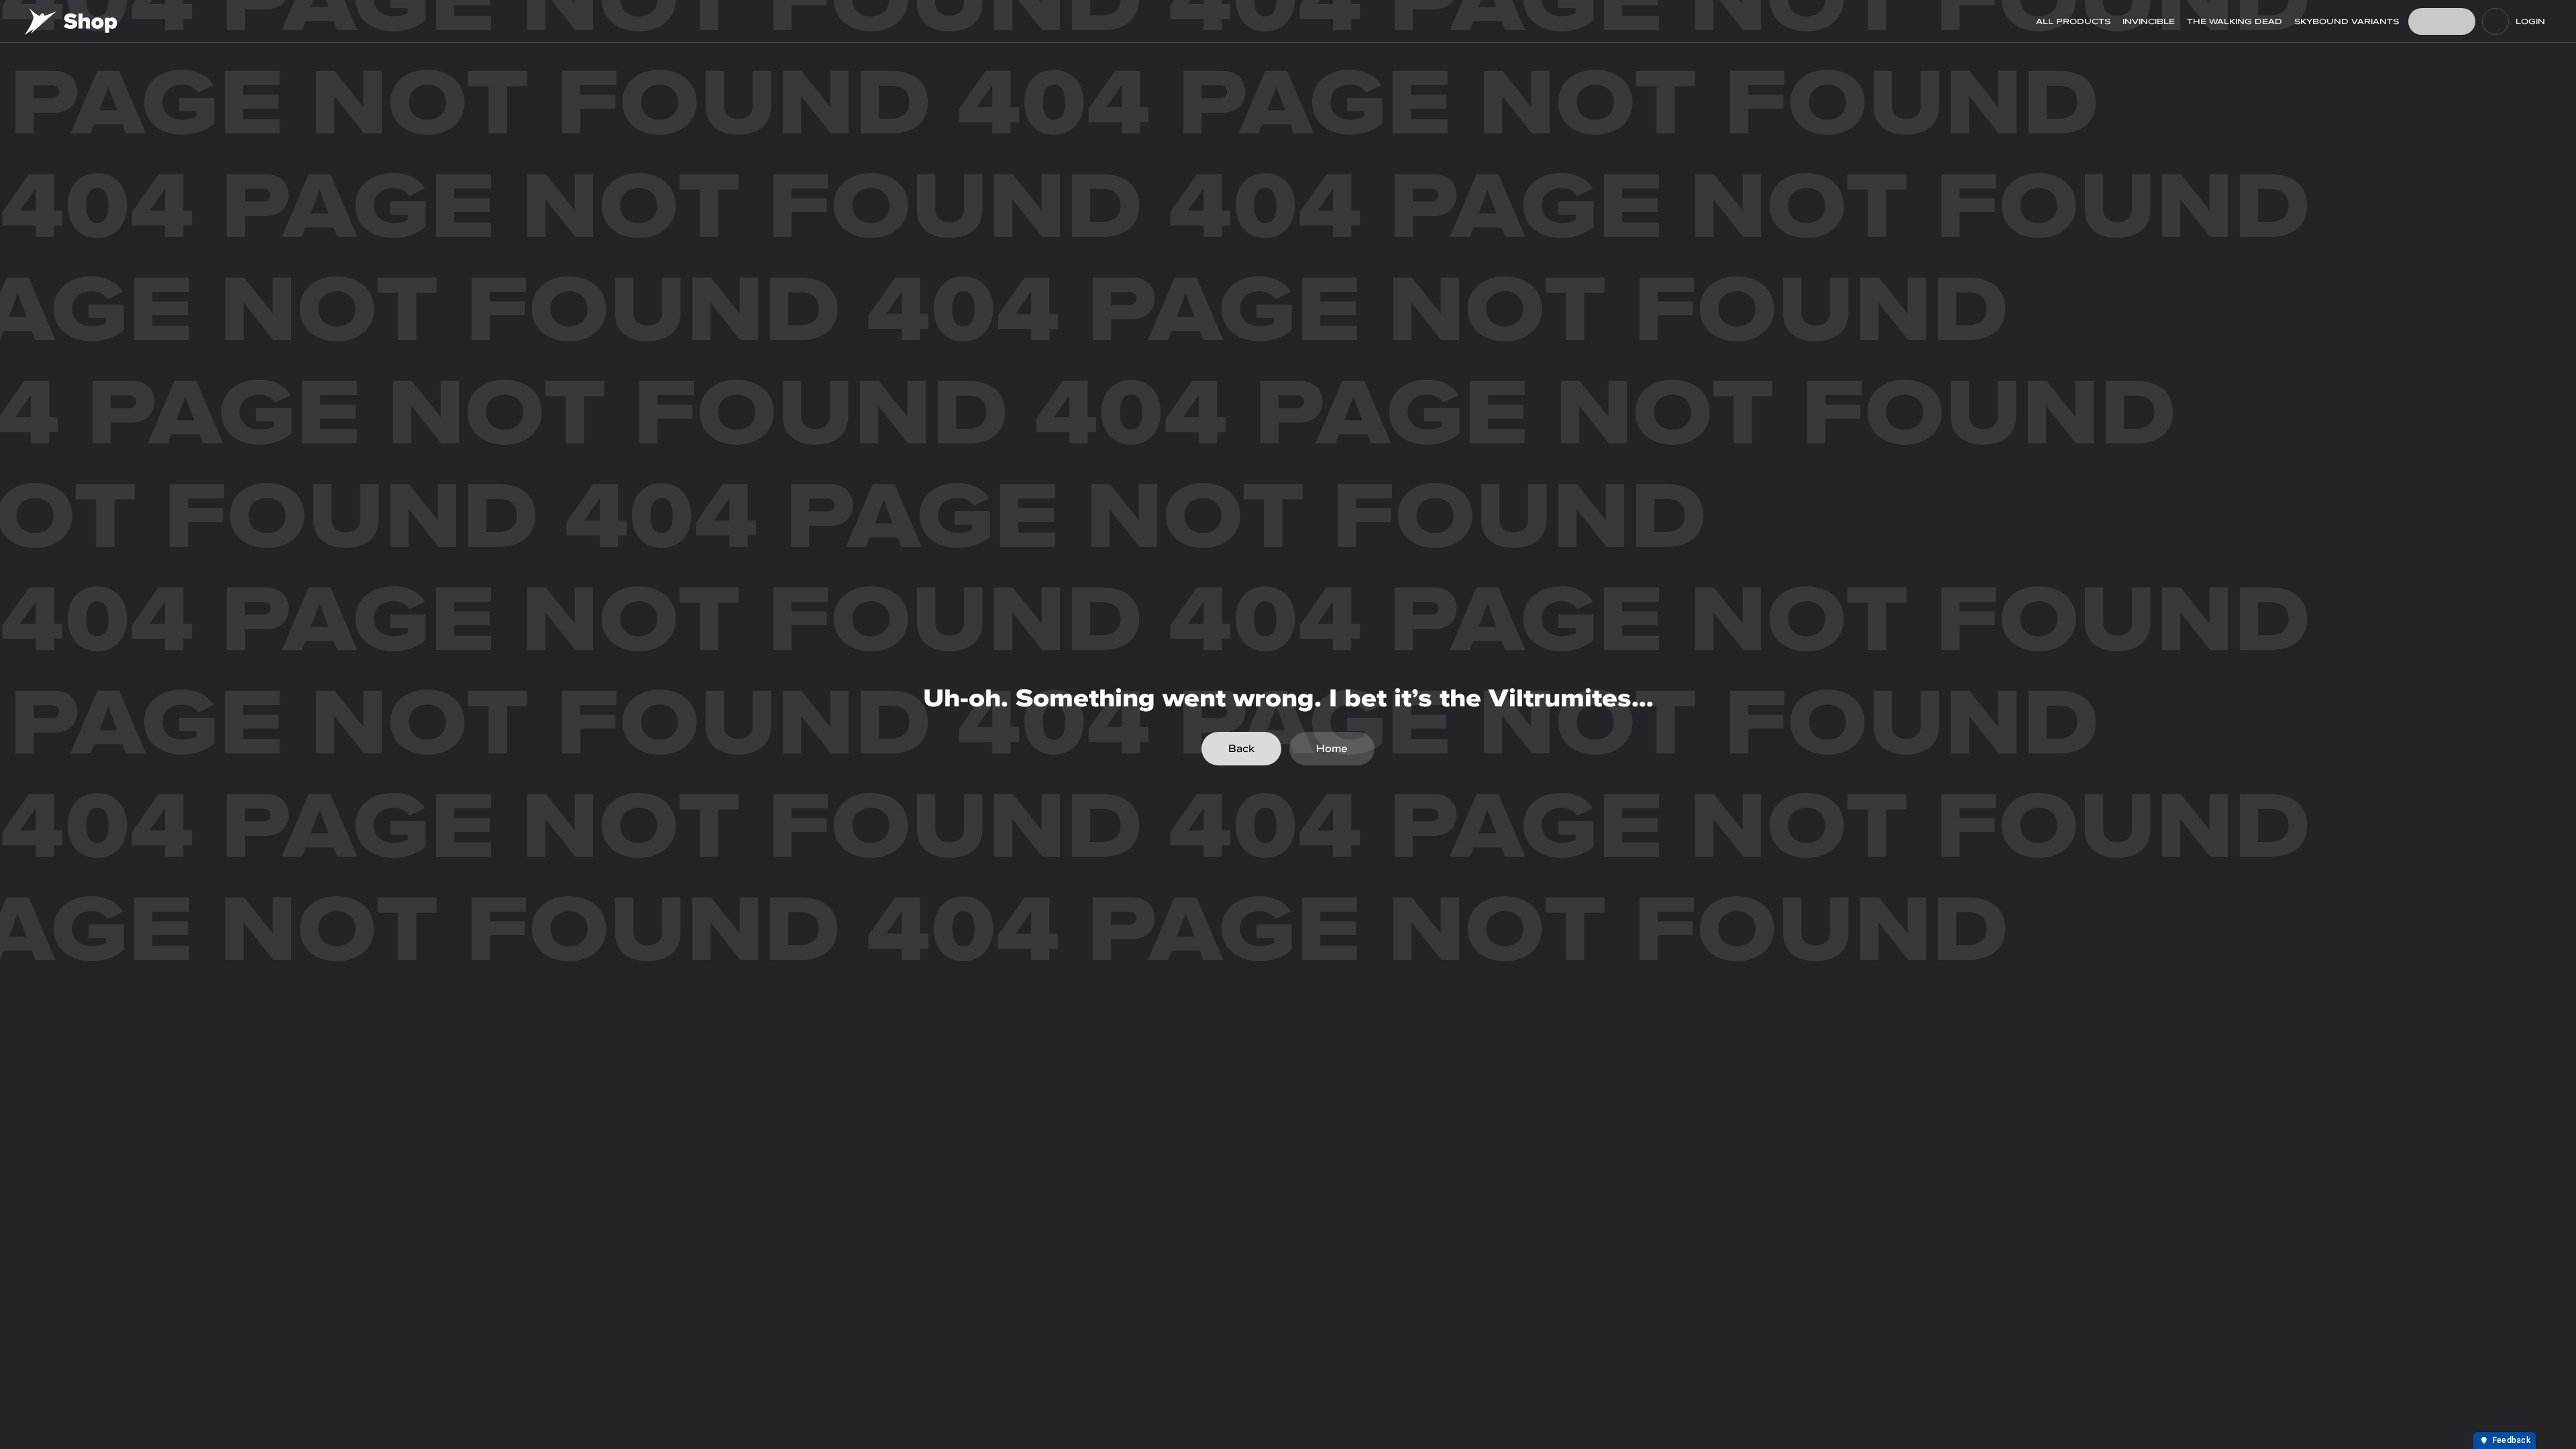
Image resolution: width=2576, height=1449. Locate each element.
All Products (2073, 21)
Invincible (2149, 21)
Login (2530, 21)
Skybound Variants (2347, 21)
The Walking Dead (2235, 21)
